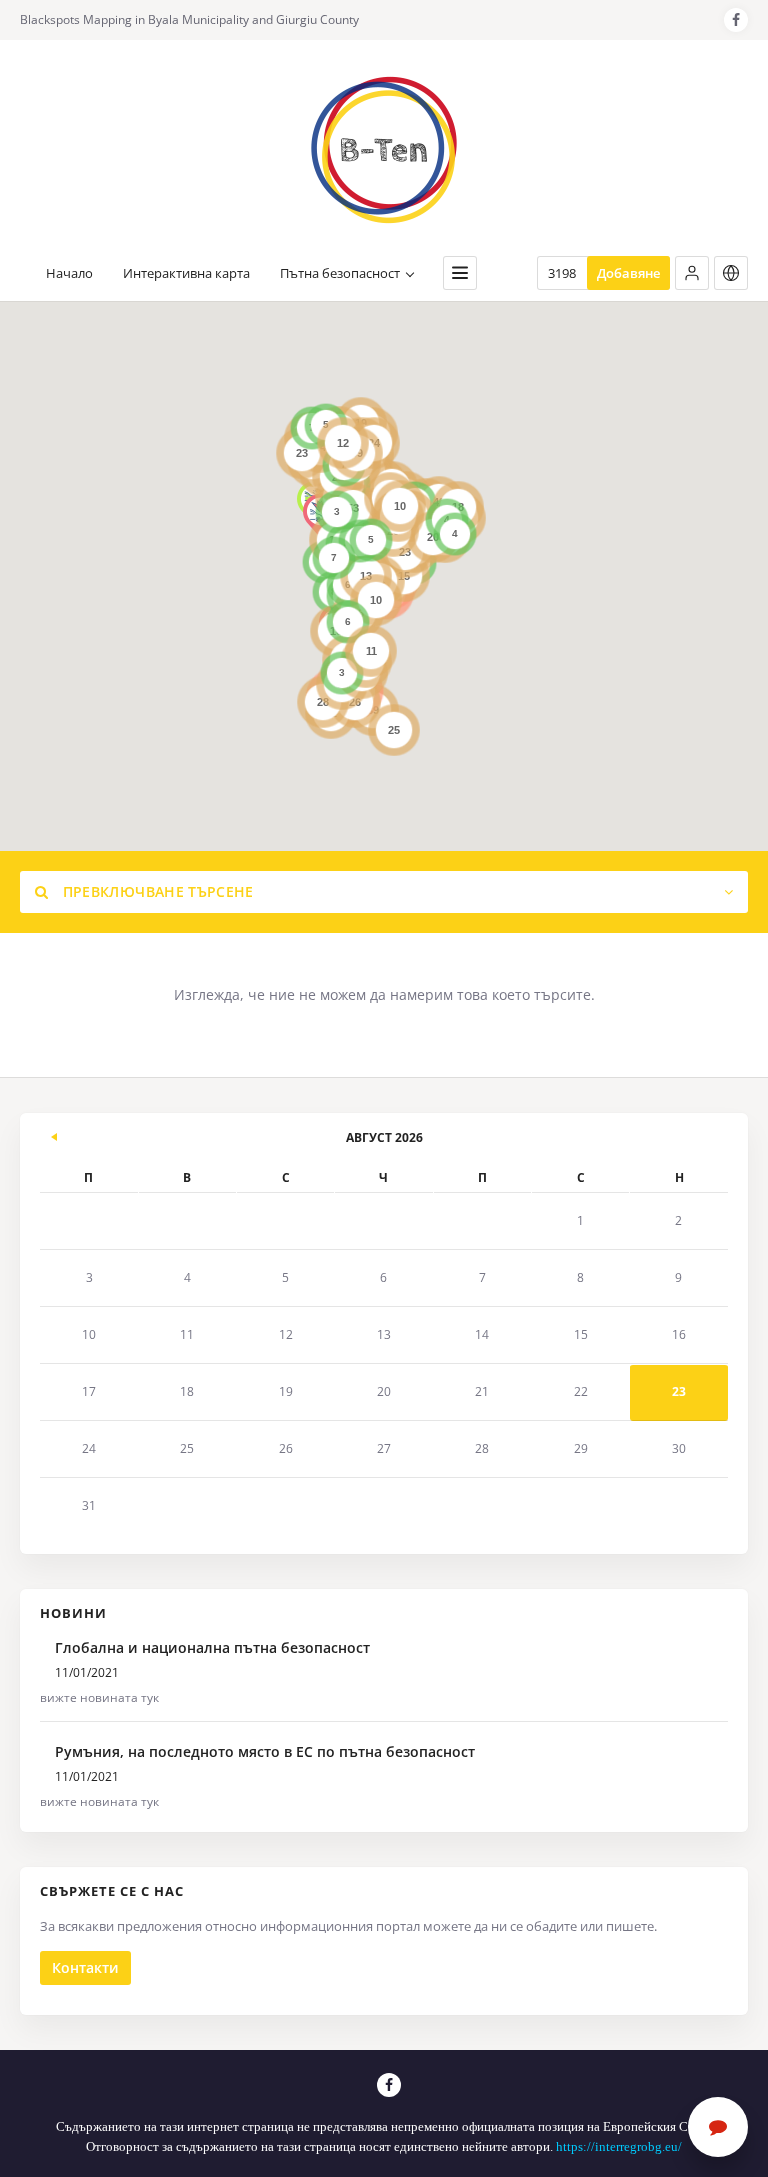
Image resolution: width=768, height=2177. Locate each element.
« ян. (55, 1134)
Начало (69, 273)
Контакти (85, 1967)
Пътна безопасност (340, 273)
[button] (692, 273)
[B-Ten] (384, 150)
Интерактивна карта (186, 273)
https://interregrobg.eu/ (619, 2146)
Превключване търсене (155, 891)
